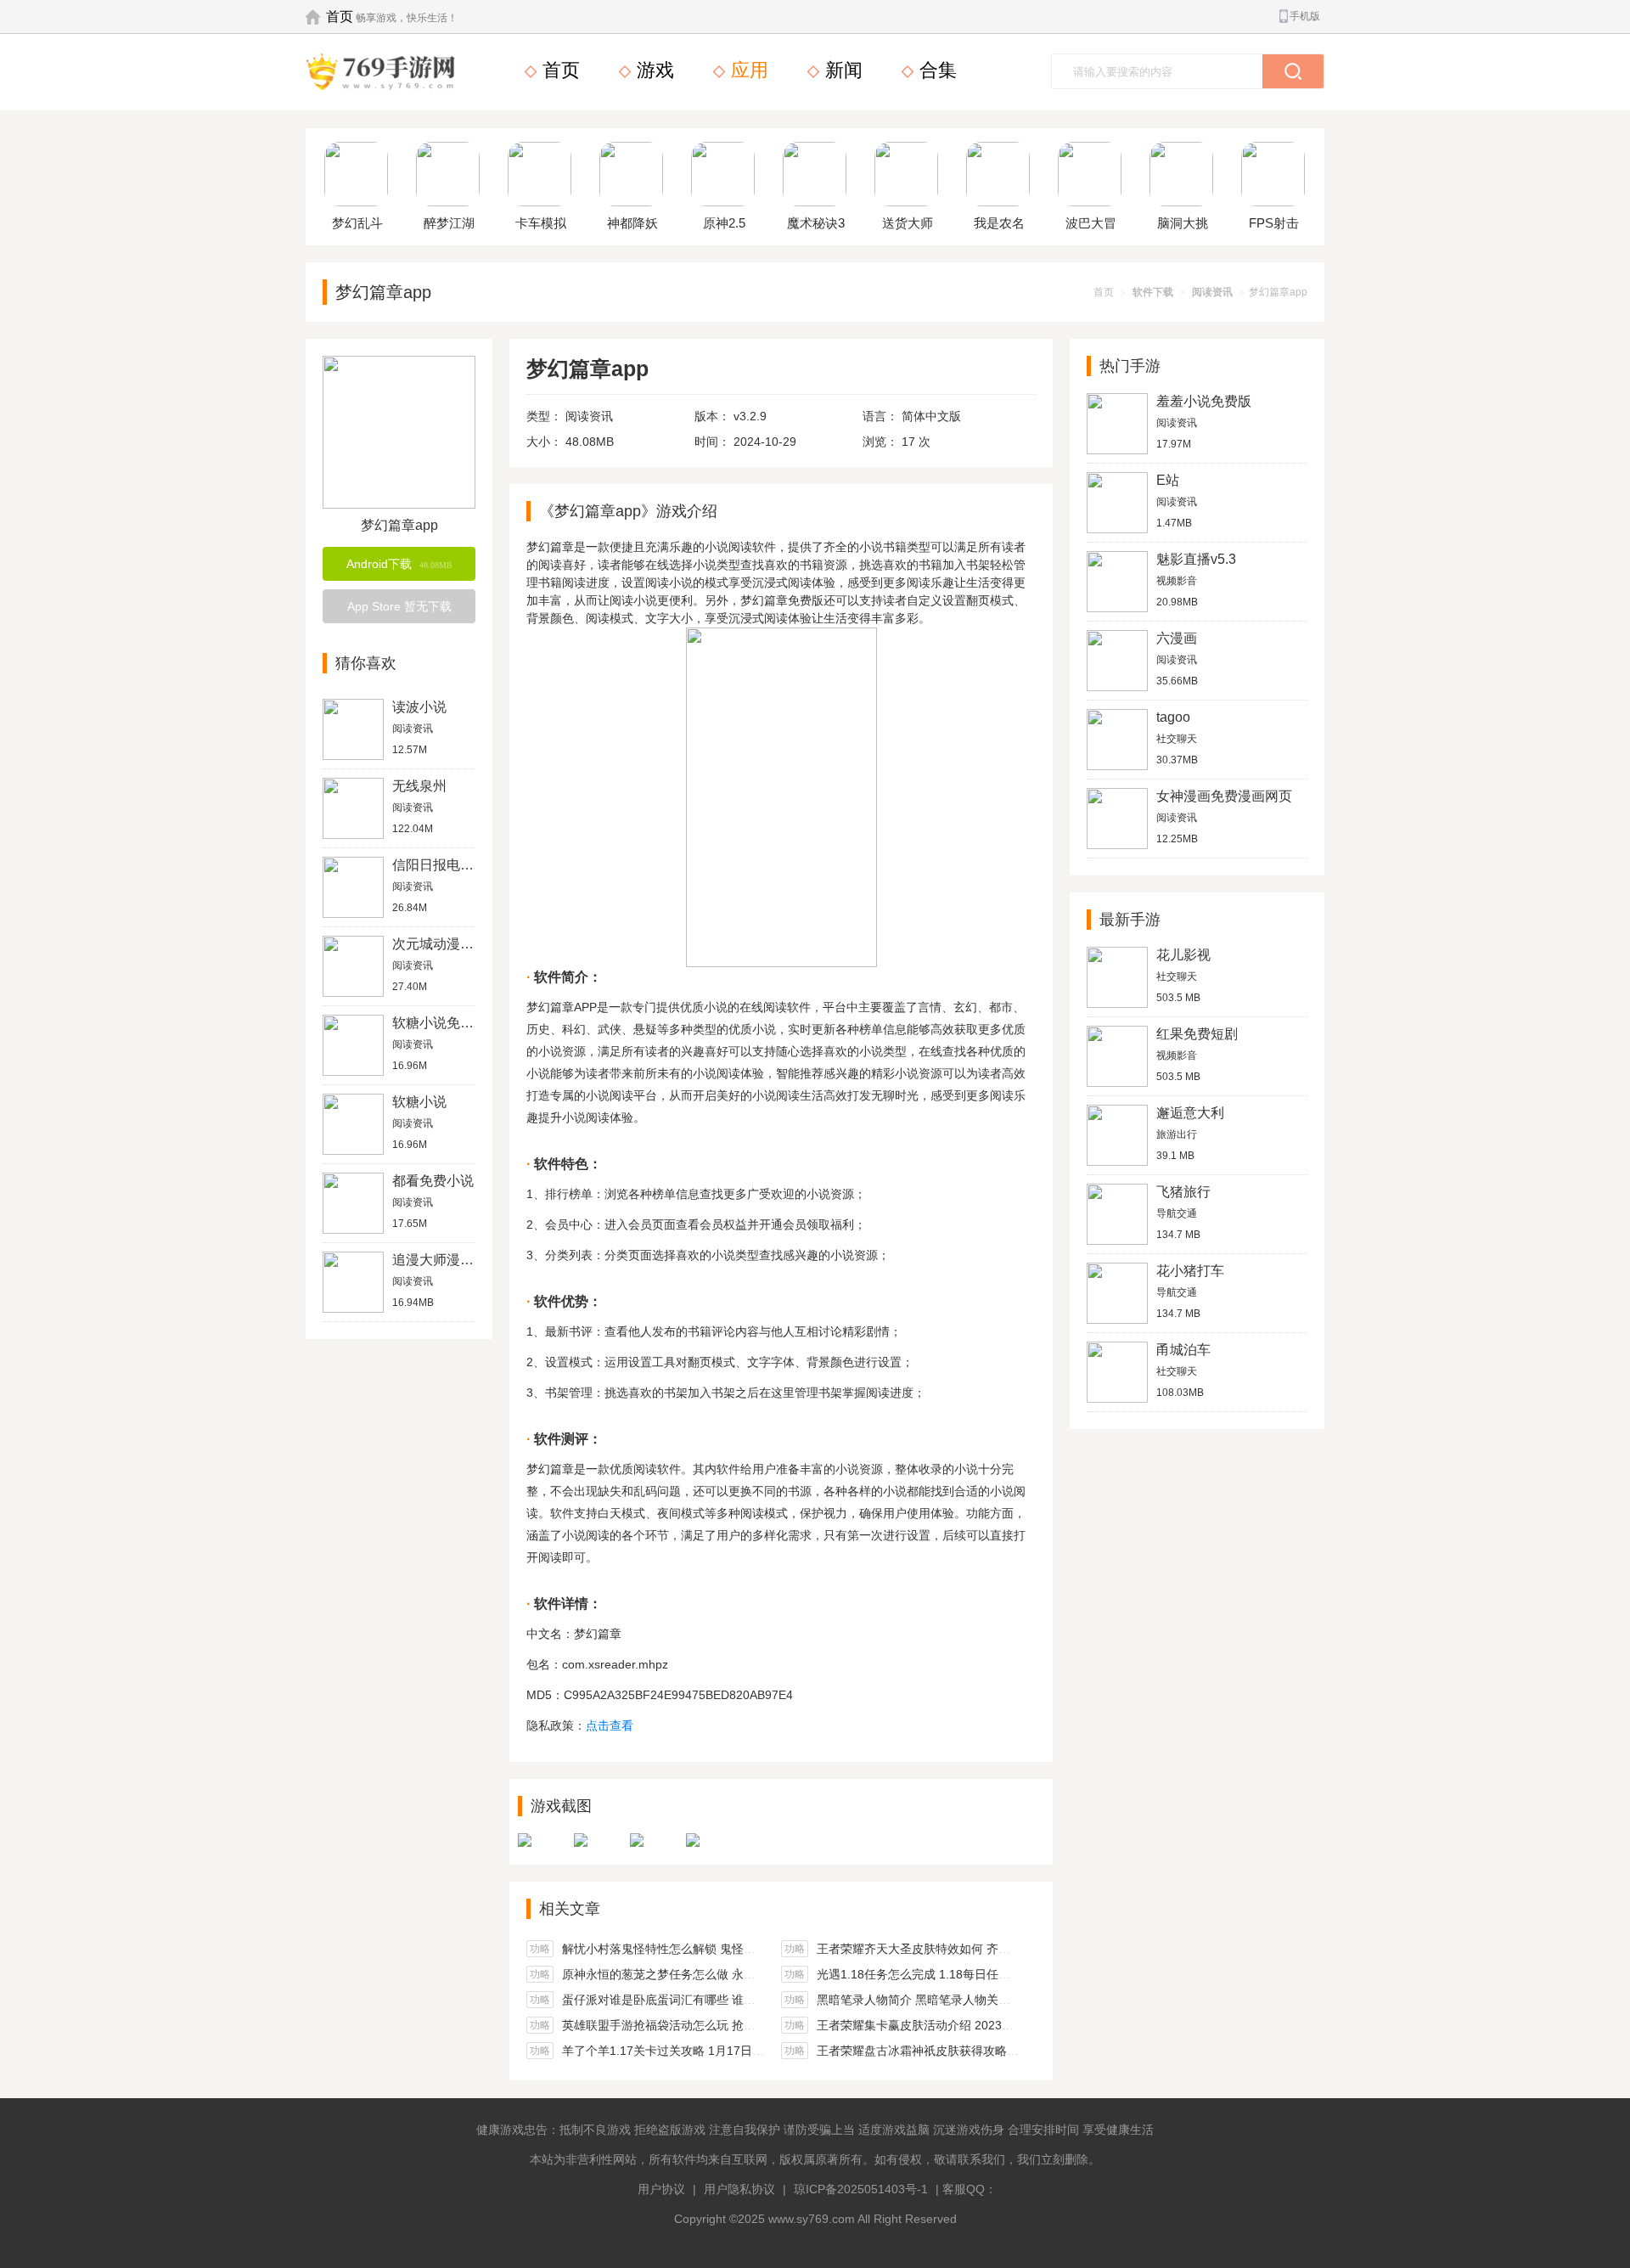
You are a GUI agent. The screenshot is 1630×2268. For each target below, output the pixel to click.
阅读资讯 (1212, 292)
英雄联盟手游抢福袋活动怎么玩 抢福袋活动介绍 (689, 2025)
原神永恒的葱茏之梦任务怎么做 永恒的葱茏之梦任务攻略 (712, 1974)
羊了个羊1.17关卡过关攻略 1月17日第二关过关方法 (699, 2051)
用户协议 (661, 2189)
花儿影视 (1183, 955)
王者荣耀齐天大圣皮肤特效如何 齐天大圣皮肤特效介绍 (961, 1949)
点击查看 (610, 1725)
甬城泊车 (1183, 1350)
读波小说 (419, 707)
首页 (340, 17)
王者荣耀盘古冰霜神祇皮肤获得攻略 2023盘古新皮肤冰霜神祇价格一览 (1004, 2051)
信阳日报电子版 (440, 865)
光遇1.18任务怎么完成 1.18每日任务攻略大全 (937, 1974)
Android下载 (399, 564)
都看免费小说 (433, 1181)
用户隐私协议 (739, 2189)
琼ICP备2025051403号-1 (861, 2189)
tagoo (1173, 717)
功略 (540, 1949)
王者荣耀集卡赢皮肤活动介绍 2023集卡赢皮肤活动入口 (963, 2025)
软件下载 (1153, 292)
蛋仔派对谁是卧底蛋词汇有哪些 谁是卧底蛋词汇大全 (700, 2000)
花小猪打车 (1190, 1271)
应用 (747, 70)
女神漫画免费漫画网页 (1224, 796)
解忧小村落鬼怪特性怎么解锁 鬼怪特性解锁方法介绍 (700, 1949)
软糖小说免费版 (440, 1023)
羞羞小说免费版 (1204, 401)
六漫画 (1177, 638)
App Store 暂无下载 (399, 606)
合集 (936, 70)
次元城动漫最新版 (447, 944)
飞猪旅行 (1183, 1192)
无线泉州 (419, 786)
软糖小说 (419, 1102)
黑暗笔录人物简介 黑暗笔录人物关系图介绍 (931, 2000)
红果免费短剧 (1197, 1034)
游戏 (653, 70)
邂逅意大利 (1190, 1113)
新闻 (841, 70)
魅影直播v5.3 (1196, 559)
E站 (1168, 480)
